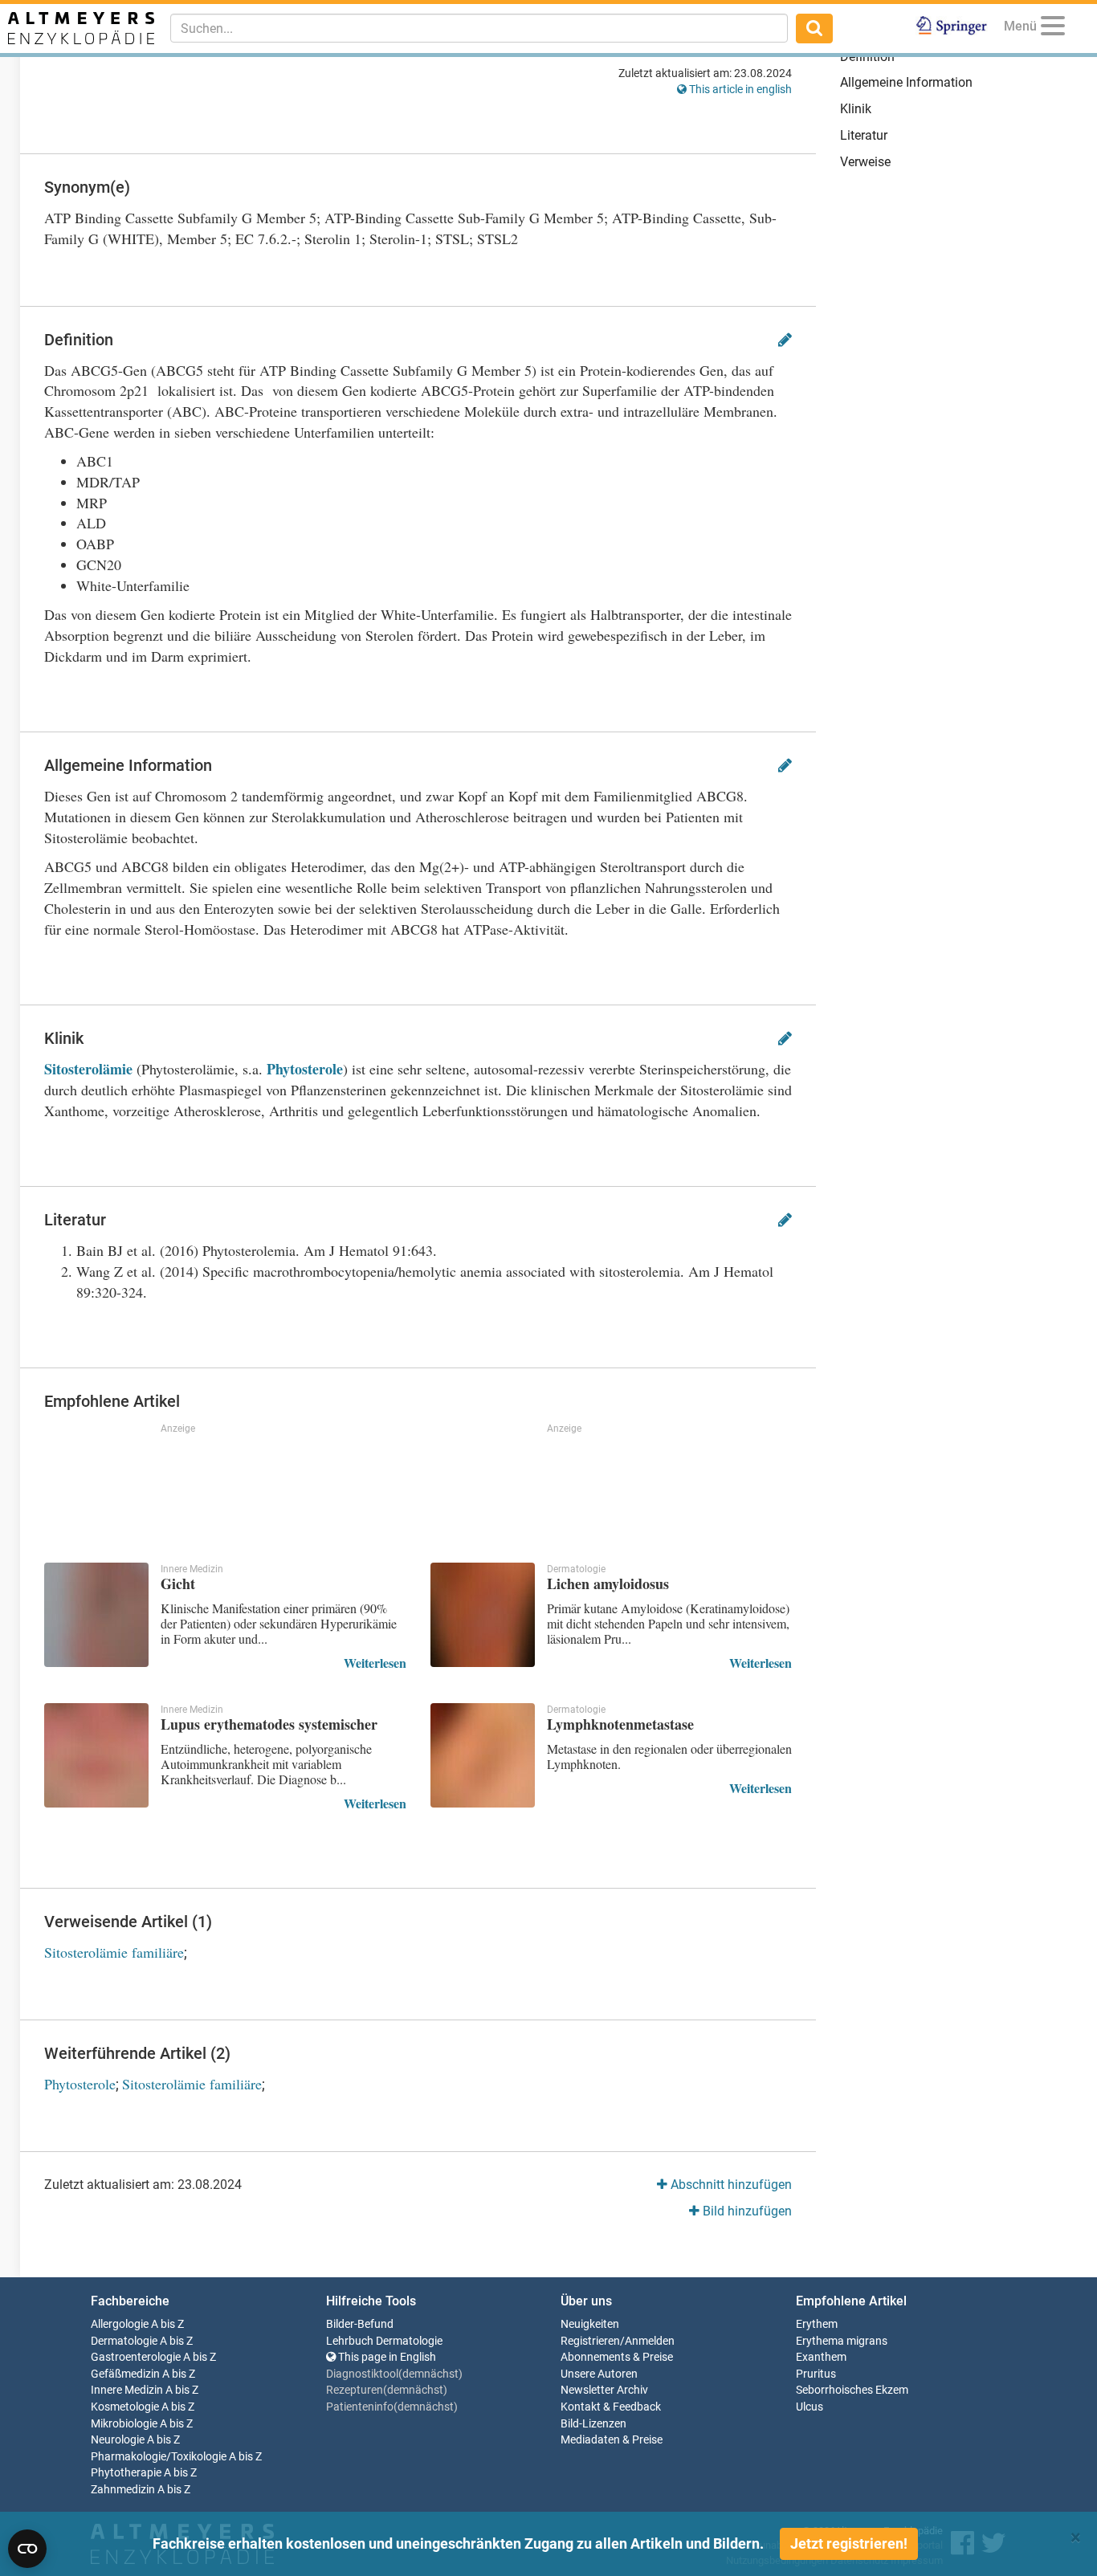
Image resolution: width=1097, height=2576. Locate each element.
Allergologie (120, 2324)
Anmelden (650, 2341)
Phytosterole (305, 1069)
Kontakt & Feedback (611, 2407)
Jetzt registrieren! (849, 2543)
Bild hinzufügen (746, 2211)
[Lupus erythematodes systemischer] (96, 1755)
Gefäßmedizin (125, 2374)
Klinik (856, 109)
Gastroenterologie (136, 2357)
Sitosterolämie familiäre (114, 1952)
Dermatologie (124, 2341)
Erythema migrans (842, 2341)
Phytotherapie (126, 2473)
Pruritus (816, 2374)
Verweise (865, 162)
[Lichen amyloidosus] (483, 1615)
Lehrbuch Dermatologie (384, 2341)
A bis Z (167, 2324)
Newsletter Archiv (604, 2390)
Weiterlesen (375, 1663)
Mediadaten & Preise (612, 2440)
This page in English (386, 2357)
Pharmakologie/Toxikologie (159, 2457)
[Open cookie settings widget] (27, 2549)
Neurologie (118, 2440)
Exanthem (821, 2357)
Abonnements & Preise (617, 2357)
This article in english (739, 89)
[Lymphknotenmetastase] (483, 1755)
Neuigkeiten (590, 2324)
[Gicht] (96, 1615)
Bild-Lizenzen (593, 2424)
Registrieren (590, 2341)
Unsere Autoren (599, 2374)
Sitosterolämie (88, 1069)
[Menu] (1053, 29)
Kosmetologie (125, 2407)
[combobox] (479, 28)
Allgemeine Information (906, 82)
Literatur (864, 135)
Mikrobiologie (124, 2424)
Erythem (817, 2324)
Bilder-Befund (360, 2324)
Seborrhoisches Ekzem (852, 2390)
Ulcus (809, 2407)
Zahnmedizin (123, 2490)
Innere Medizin (127, 2390)
